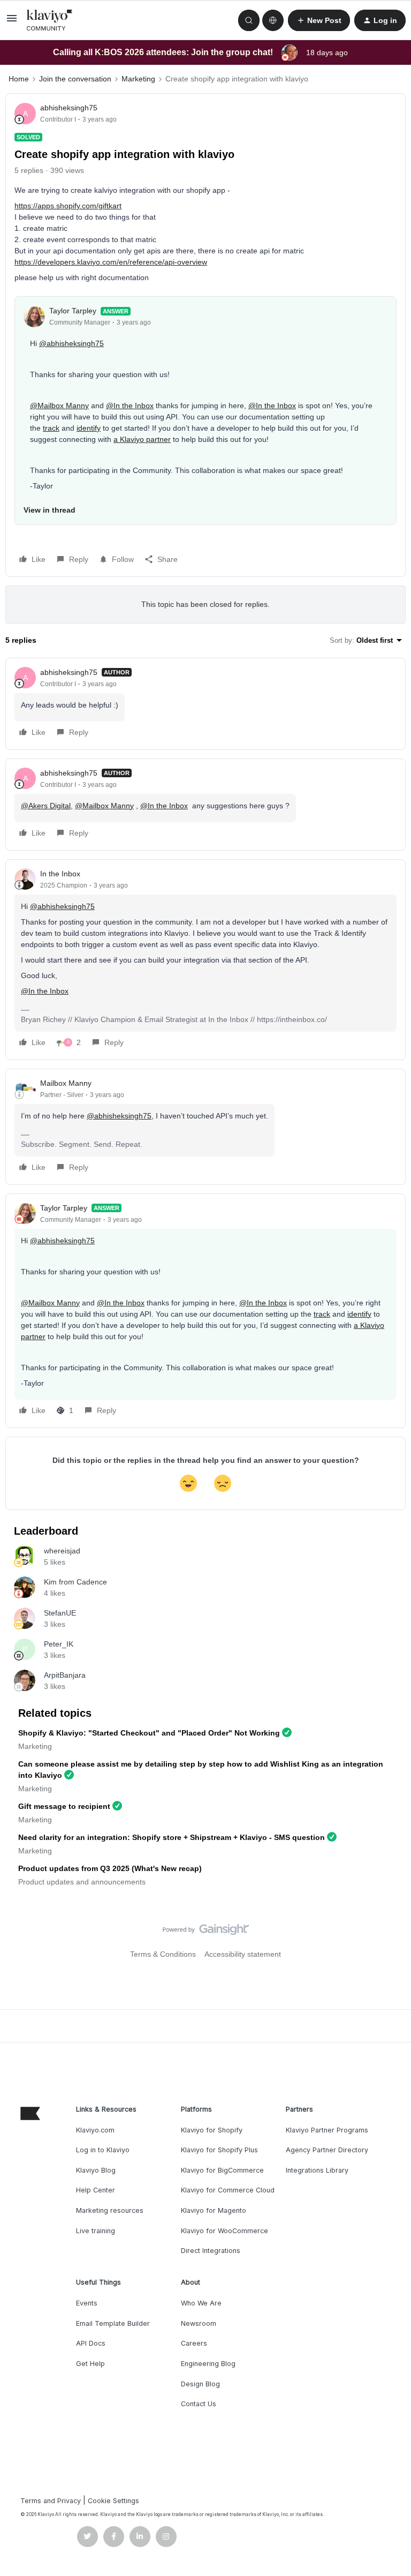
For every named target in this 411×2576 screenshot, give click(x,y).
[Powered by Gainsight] (206, 1932)
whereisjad (62, 1551)
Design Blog (200, 2384)
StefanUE (60, 1613)
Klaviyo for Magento (214, 2210)
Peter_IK (59, 1644)
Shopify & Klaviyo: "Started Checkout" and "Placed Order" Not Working (149, 1733)
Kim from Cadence (75, 1582)
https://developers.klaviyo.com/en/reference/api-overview (111, 262)
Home (19, 79)
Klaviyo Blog (96, 2170)
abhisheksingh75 (69, 108)
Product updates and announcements (82, 1882)
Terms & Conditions (163, 1954)
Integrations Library (317, 2170)
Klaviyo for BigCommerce (222, 2170)
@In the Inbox (130, 405)
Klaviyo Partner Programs (327, 2130)
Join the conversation (75, 79)
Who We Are (201, 2303)
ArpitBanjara (65, 1675)
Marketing (138, 79)
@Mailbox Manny (59, 405)
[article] (205, 704)
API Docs (91, 2343)
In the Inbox (60, 874)
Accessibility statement (243, 1954)
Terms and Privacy (51, 2501)
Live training (96, 2231)
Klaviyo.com (95, 2130)
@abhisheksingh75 (71, 343)
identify (89, 428)
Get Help (90, 2364)
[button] (12, 22)
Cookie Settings (113, 2501)
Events (87, 2303)
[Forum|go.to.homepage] (50, 20)
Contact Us (199, 2404)
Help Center (96, 2190)
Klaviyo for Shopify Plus (219, 2150)
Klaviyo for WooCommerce (224, 2231)
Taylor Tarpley (73, 311)
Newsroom (199, 2323)
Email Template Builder (113, 2323)
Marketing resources (110, 2210)
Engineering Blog (208, 2364)
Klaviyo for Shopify (212, 2130)
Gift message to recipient (64, 1806)
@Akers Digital (46, 806)
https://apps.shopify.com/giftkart (68, 206)
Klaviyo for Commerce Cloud (228, 2190)
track (51, 428)
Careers (194, 2343)
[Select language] (273, 20)
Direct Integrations (211, 2251)
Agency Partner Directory (327, 2150)
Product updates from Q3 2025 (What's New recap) (110, 1868)
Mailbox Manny (66, 1083)
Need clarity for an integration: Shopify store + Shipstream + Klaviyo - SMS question (172, 1837)
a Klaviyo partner (142, 439)
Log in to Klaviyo (103, 2150)
